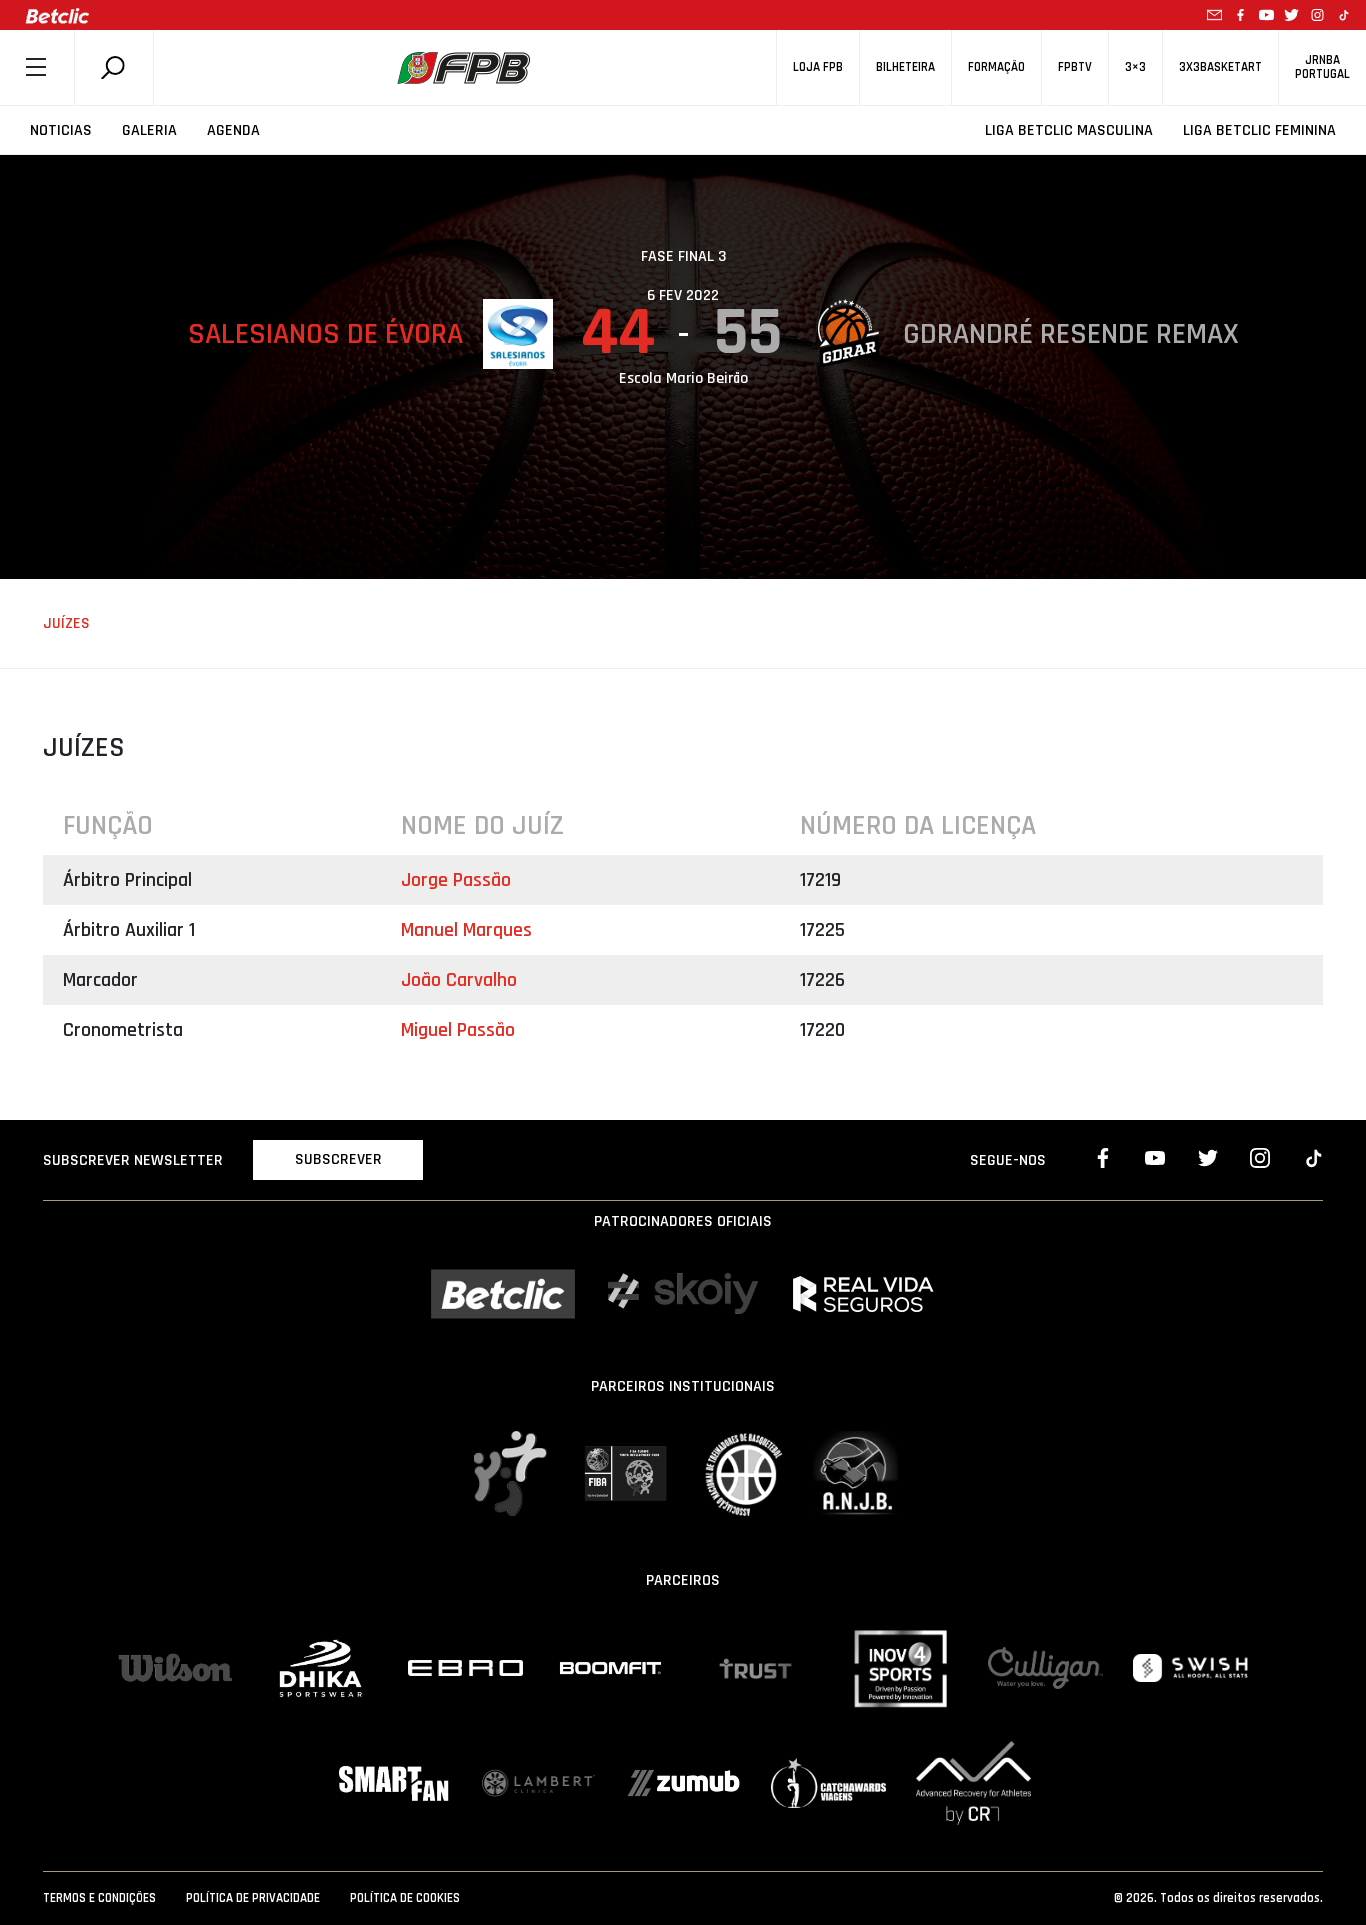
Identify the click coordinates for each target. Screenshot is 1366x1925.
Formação (996, 67)
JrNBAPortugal (1322, 67)
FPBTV (1075, 67)
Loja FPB (818, 67)
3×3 (1135, 67)
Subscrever (338, 1159)
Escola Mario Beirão (683, 378)
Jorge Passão (456, 880)
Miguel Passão (458, 1030)
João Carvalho (459, 980)
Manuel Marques (466, 930)
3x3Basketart (1220, 67)
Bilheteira (905, 67)
